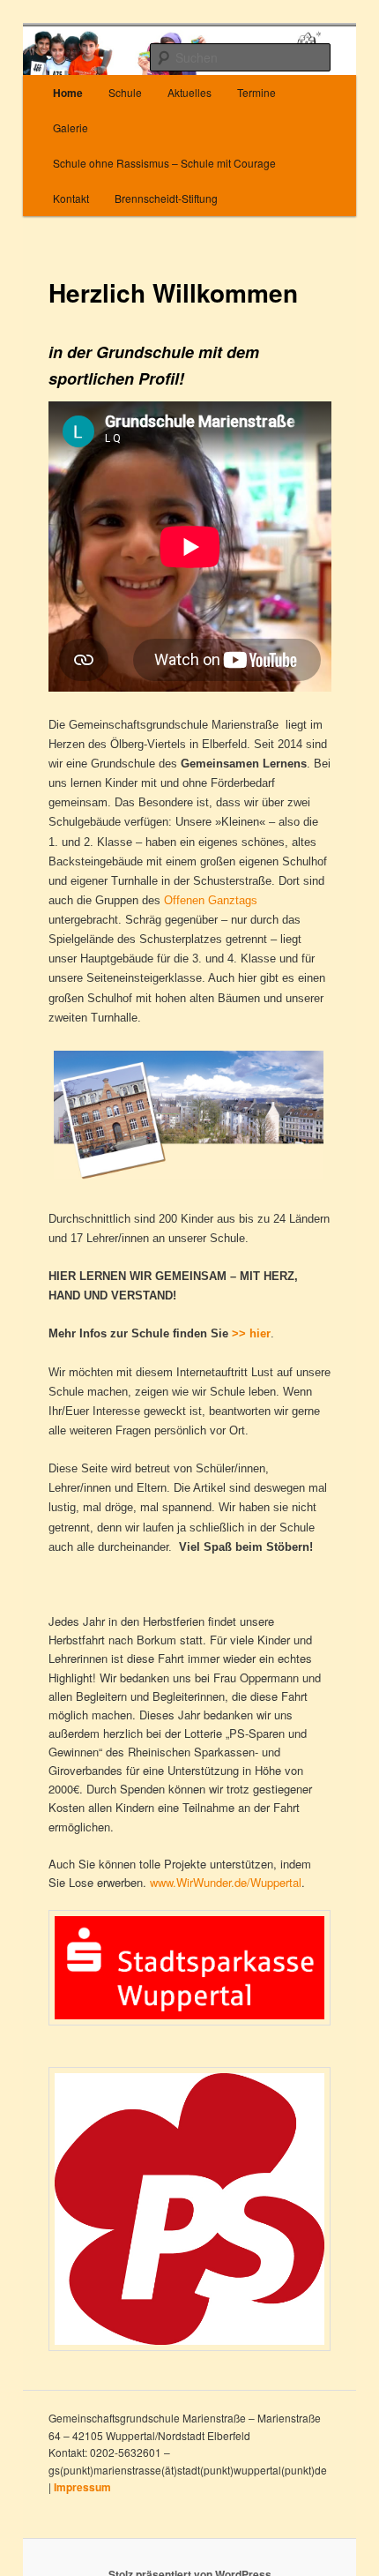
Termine (256, 92)
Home (68, 93)
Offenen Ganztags (211, 900)
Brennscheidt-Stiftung (166, 198)
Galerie (71, 127)
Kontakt (71, 198)
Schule (125, 92)
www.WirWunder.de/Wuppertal (226, 1882)
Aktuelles (189, 92)
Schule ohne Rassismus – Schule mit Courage (164, 163)
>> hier (251, 1333)
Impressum (82, 2487)
